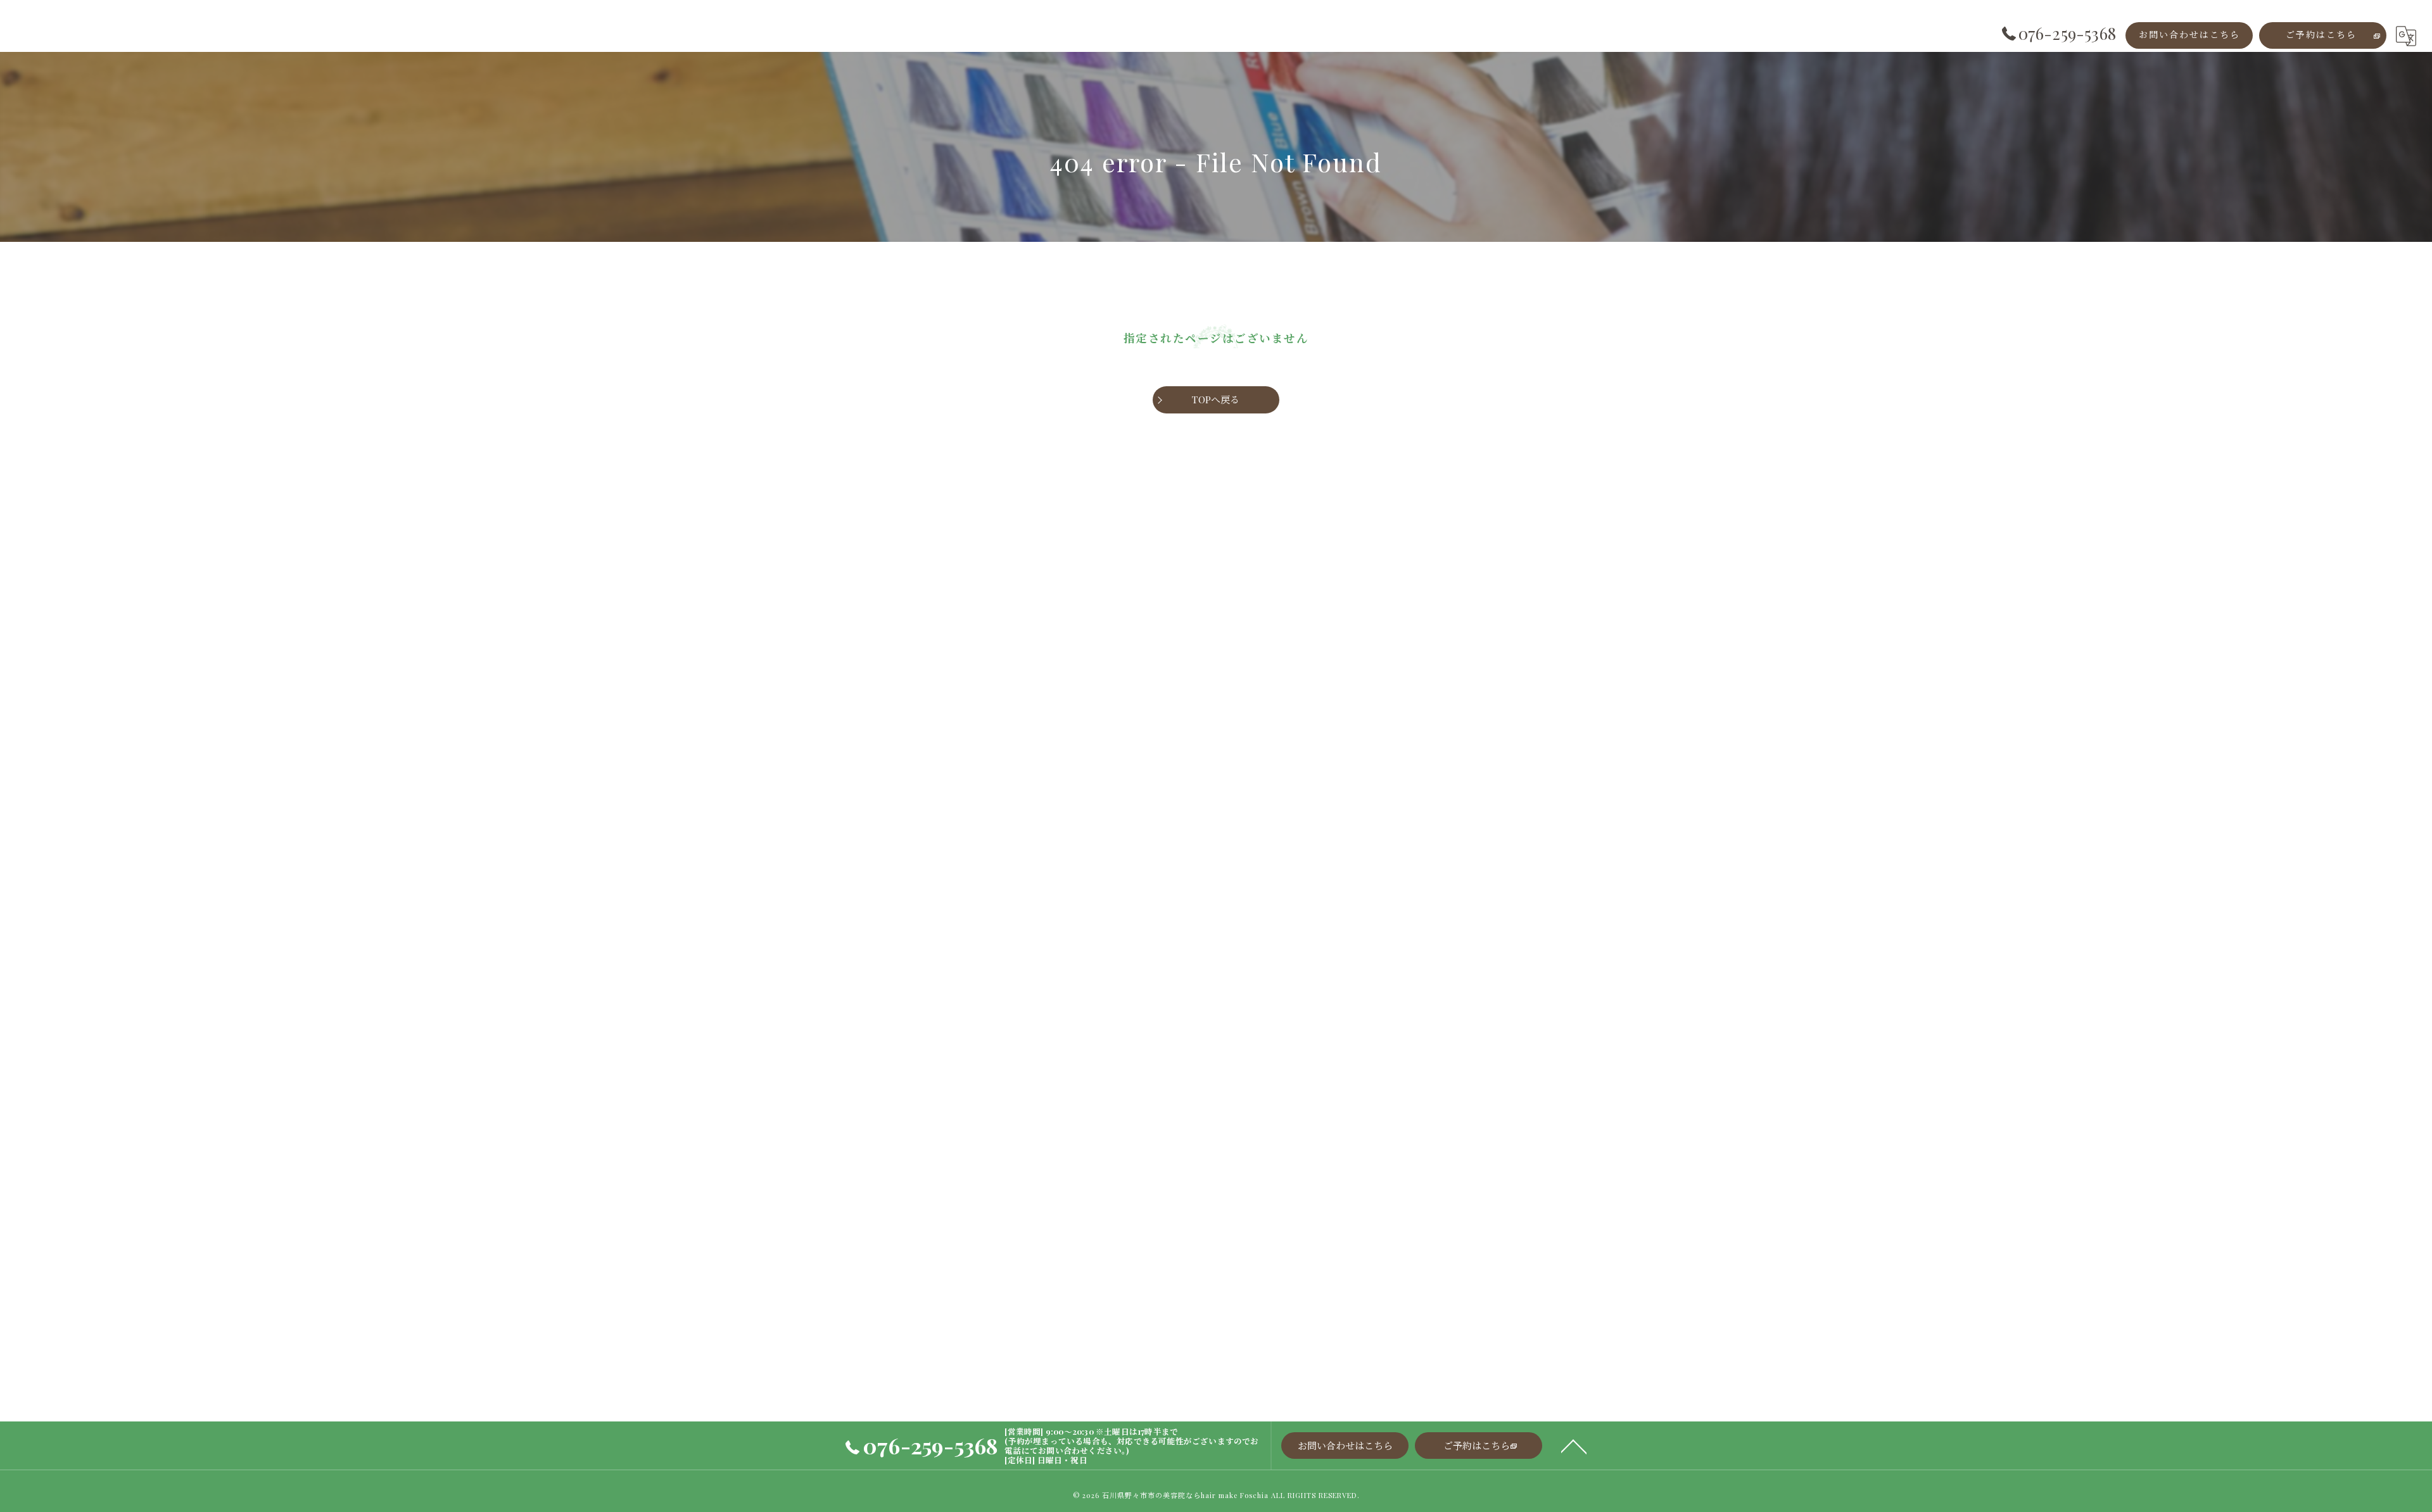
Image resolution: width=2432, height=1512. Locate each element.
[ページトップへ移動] (1574, 1446)
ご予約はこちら (2321, 35)
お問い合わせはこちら (2189, 35)
